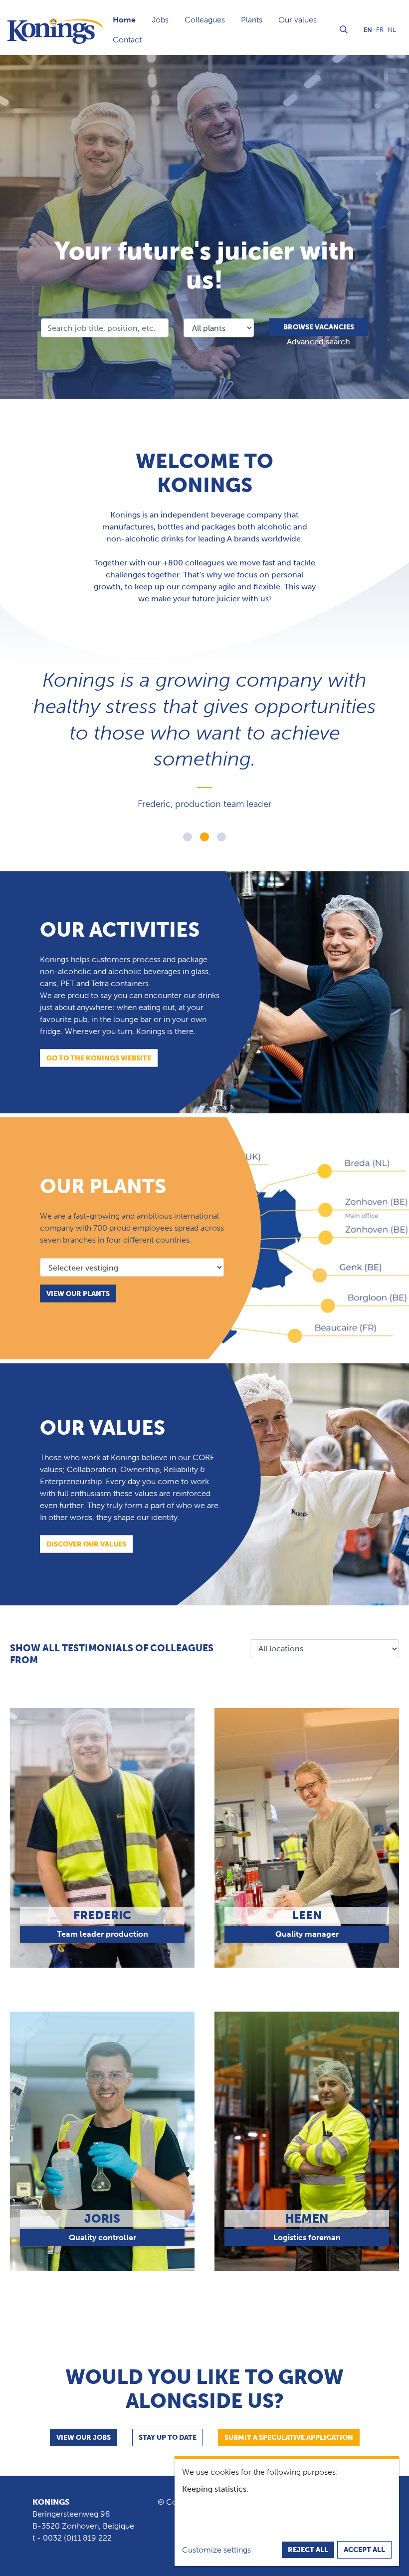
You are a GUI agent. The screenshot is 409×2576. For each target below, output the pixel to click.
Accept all (364, 2550)
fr (380, 30)
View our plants (78, 1294)
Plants (252, 20)
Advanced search (318, 342)
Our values (298, 20)
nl (392, 30)
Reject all (308, 2550)
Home (124, 20)
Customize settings (216, 2550)
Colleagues (205, 20)
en (368, 30)
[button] (188, 837)
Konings (51, 2502)
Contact (127, 40)
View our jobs (84, 2438)
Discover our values (86, 1544)
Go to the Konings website (99, 1058)
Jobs (160, 20)
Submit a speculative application (289, 2438)
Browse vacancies (319, 327)
